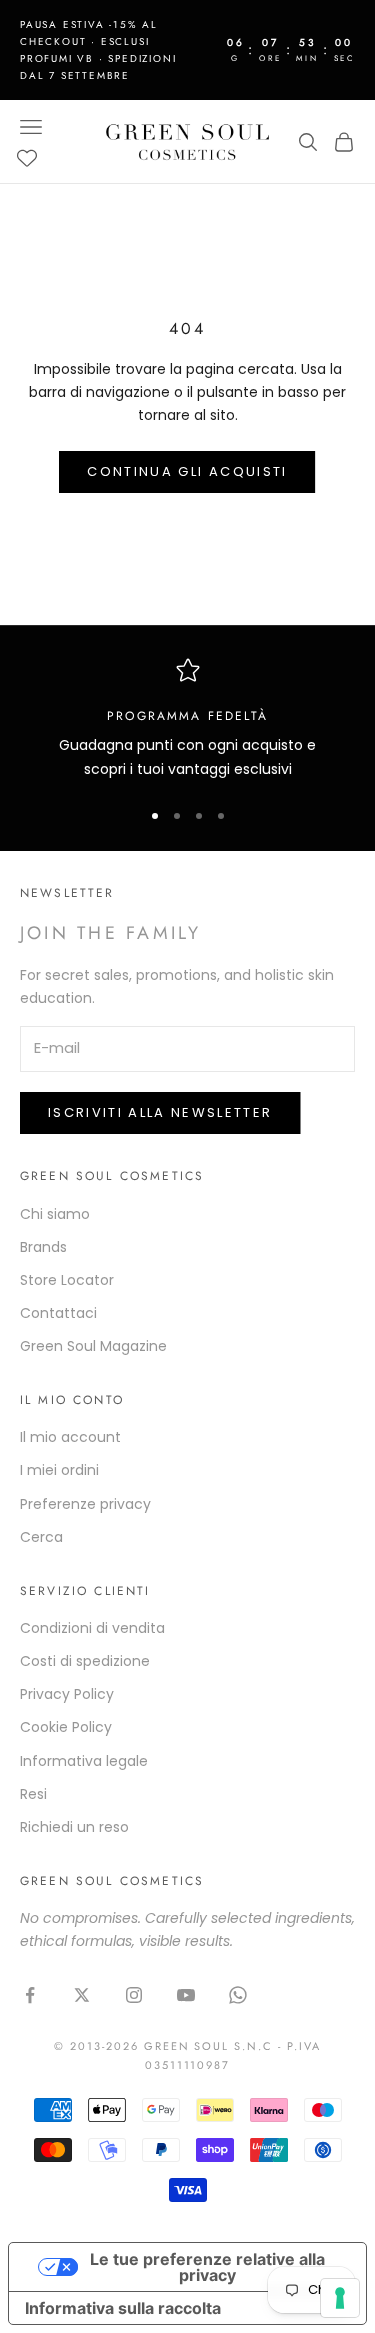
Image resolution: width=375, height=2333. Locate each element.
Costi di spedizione (85, 1661)
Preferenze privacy (85, 1504)
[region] (187, 719)
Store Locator (67, 1280)
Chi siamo (55, 1214)
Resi (33, 1794)
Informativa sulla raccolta (123, 2308)
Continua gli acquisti (187, 471)
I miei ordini (59, 1470)
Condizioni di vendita (92, 1628)
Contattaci (58, 1313)
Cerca (41, 1537)
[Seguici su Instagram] (134, 1995)
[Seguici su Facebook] (30, 1995)
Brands (43, 1247)
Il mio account (70, 1437)
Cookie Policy (66, 1727)
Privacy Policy (67, 1694)
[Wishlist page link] (27, 158)
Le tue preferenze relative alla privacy (207, 2267)
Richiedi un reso (74, 1827)
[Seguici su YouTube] (186, 1995)
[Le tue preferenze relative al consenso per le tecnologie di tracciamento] (340, 2298)
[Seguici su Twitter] (82, 1995)
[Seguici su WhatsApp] (238, 1995)
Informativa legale (84, 1761)
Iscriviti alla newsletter (160, 1112)
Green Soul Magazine (93, 1346)
